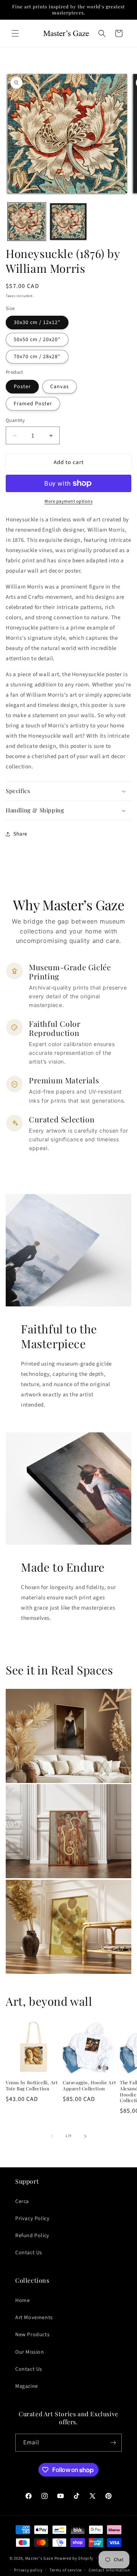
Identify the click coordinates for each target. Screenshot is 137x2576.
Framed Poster (33, 404)
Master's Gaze (39, 2558)
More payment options (68, 501)
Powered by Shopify (74, 2558)
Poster (22, 387)
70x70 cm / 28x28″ (37, 357)
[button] (15, 33)
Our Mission (30, 2352)
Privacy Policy (32, 2219)
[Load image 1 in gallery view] (27, 222)
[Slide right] (85, 2136)
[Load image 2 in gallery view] (68, 222)
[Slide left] (52, 2136)
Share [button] (20, 834)
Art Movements (34, 2318)
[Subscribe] (113, 2443)
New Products (32, 2335)
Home (22, 2301)
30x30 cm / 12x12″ (37, 323)
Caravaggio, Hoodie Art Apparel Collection (89, 2086)
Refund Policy (32, 2236)
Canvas (60, 387)
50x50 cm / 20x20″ (37, 340)
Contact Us (29, 2253)
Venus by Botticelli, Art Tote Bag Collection (32, 2086)
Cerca (22, 2201)
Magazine (27, 2386)
